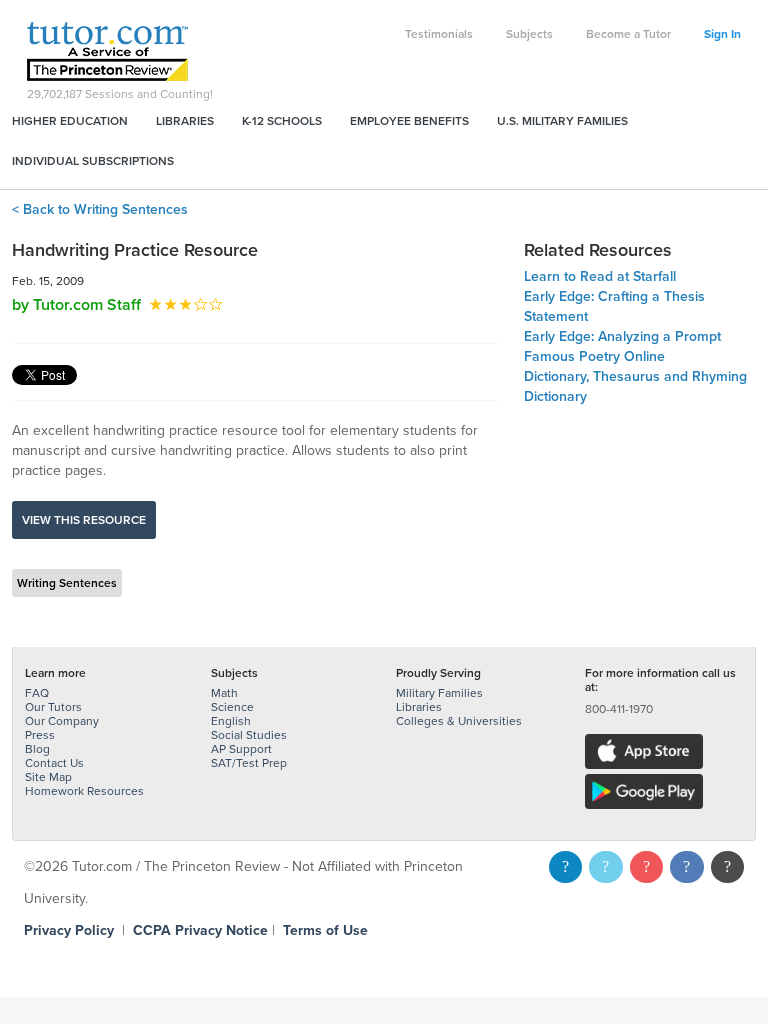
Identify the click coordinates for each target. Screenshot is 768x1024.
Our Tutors (53, 707)
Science (232, 707)
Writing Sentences (67, 583)
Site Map (48, 777)
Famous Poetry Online (594, 356)
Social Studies (249, 735)
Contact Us (54, 763)
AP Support (241, 749)
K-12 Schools (282, 121)
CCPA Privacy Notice (200, 930)
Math (224, 693)
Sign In (722, 34)
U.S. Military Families (562, 121)
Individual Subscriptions (93, 161)
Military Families (439, 693)
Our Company (62, 721)
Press (40, 735)
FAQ (37, 693)
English (231, 721)
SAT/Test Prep (249, 763)
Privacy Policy (69, 930)
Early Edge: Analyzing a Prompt (622, 336)
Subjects (529, 34)
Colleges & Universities (459, 721)
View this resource (84, 520)
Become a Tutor (628, 34)
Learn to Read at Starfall (600, 276)
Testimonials (439, 34)
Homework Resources (84, 791)
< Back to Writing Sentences (100, 209)
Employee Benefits (409, 121)
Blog (37, 749)
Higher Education (70, 121)
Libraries (185, 121)
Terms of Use (325, 930)
